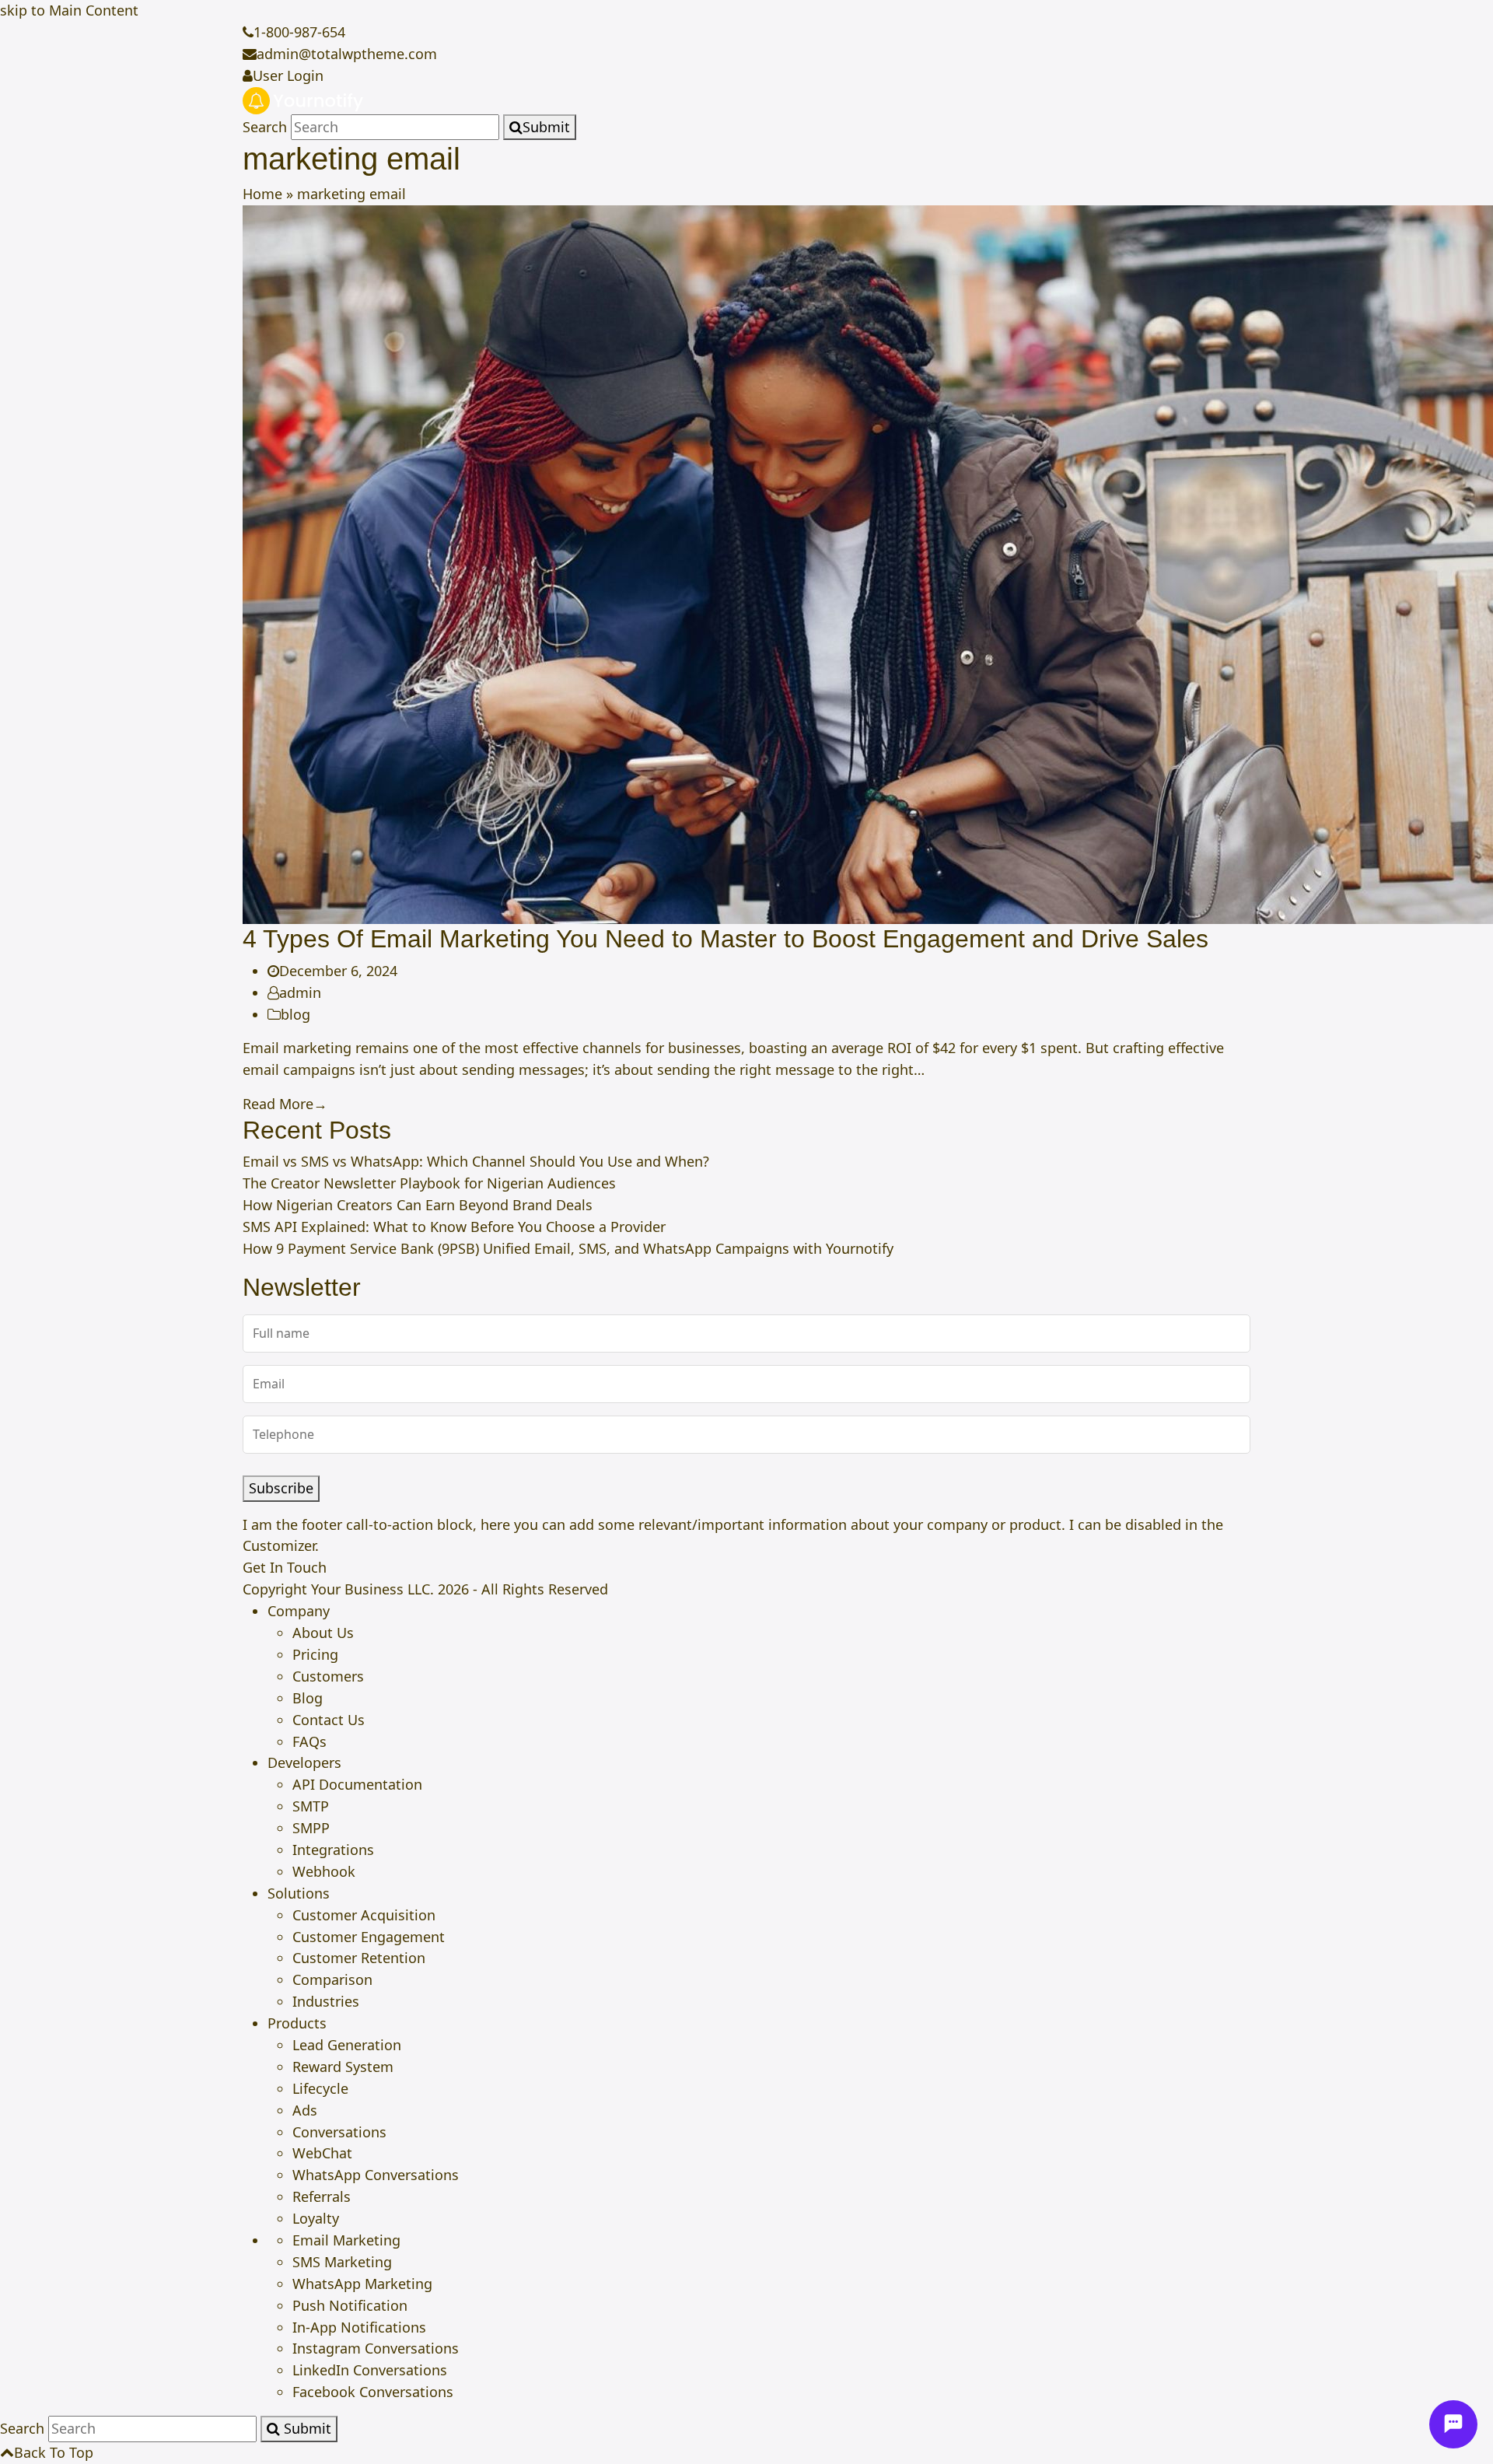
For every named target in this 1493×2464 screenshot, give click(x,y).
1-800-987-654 (299, 32)
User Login (288, 75)
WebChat (322, 2153)
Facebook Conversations (373, 2392)
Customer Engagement (369, 1937)
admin (300, 992)
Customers (328, 1676)
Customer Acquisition (364, 1915)
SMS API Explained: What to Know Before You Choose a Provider (454, 1227)
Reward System (343, 2067)
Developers (304, 1762)
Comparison (332, 1979)
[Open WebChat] (1453, 2424)
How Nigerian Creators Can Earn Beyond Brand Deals (418, 1205)
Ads (305, 2110)
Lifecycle (320, 2088)
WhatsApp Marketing (362, 2284)
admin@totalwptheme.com (347, 54)
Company (299, 1611)
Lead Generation (347, 2045)
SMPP (311, 1828)
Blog (308, 1698)
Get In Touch (285, 1567)
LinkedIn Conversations (370, 2370)
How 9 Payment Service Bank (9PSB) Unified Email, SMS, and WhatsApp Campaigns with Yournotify (568, 1248)
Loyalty (316, 2218)
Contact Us (329, 1720)
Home (262, 194)
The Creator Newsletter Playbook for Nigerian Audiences (429, 1183)
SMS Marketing (342, 2262)
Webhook (324, 1871)
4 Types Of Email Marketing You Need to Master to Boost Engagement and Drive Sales (726, 939)
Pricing (315, 1654)
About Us (323, 1633)
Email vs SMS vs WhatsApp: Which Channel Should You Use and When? (476, 1161)
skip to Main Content (69, 10)
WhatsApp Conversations (376, 2175)
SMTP (311, 1806)
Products (297, 2023)
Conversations (339, 2132)
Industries (326, 2001)
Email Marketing (346, 2240)
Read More (285, 1104)
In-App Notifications (359, 2327)
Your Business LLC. (372, 1589)
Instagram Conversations (376, 2348)
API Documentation (357, 1784)
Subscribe (281, 1488)
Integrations (333, 1850)
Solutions (299, 1893)
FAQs (309, 1741)
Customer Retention (359, 1958)
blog (295, 1014)
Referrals (322, 2196)
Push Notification (350, 2305)
